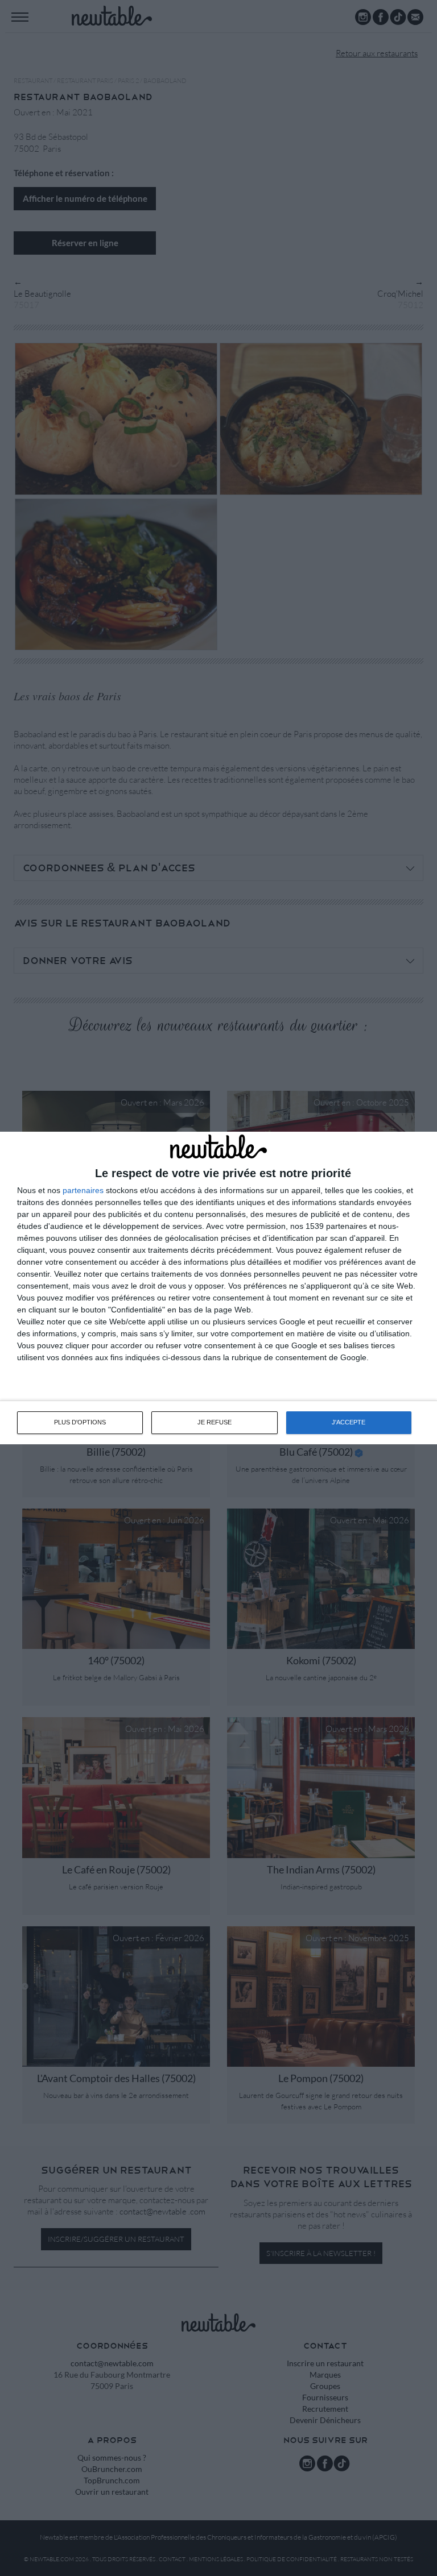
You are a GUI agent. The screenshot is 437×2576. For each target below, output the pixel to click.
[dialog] (218, 1288)
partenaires (83, 1190)
